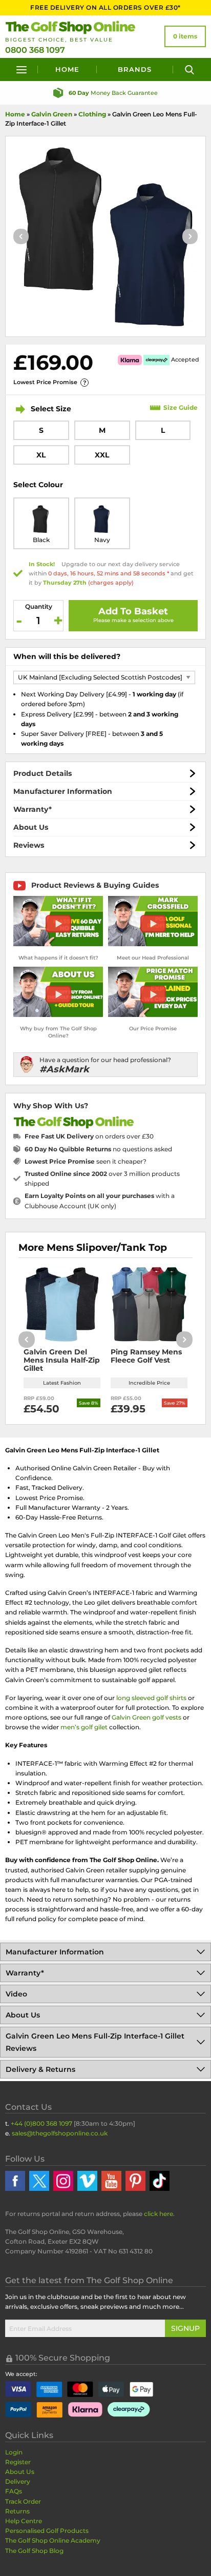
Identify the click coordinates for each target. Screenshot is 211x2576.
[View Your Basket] (185, 36)
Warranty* (33, 809)
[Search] (189, 69)
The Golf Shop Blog (34, 2551)
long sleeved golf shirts (151, 1698)
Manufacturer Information (63, 791)
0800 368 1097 (35, 50)
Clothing (92, 114)
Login (14, 2452)
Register (18, 2462)
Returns (17, 2511)
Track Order (23, 2501)
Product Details (43, 773)
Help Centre (24, 2521)
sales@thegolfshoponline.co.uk (60, 2133)
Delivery (18, 2481)
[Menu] (22, 69)
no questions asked (98, 1149)
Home (67, 69)
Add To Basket (133, 611)
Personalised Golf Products (47, 2531)
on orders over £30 (89, 1136)
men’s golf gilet (84, 1727)
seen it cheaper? (86, 1161)
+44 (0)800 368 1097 (41, 2123)
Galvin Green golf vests (146, 1717)
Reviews (29, 845)
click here (159, 2214)
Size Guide (181, 407)
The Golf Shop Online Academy (53, 2540)
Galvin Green (52, 114)
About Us (31, 827)
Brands (135, 69)
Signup (185, 2328)
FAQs (14, 2491)
